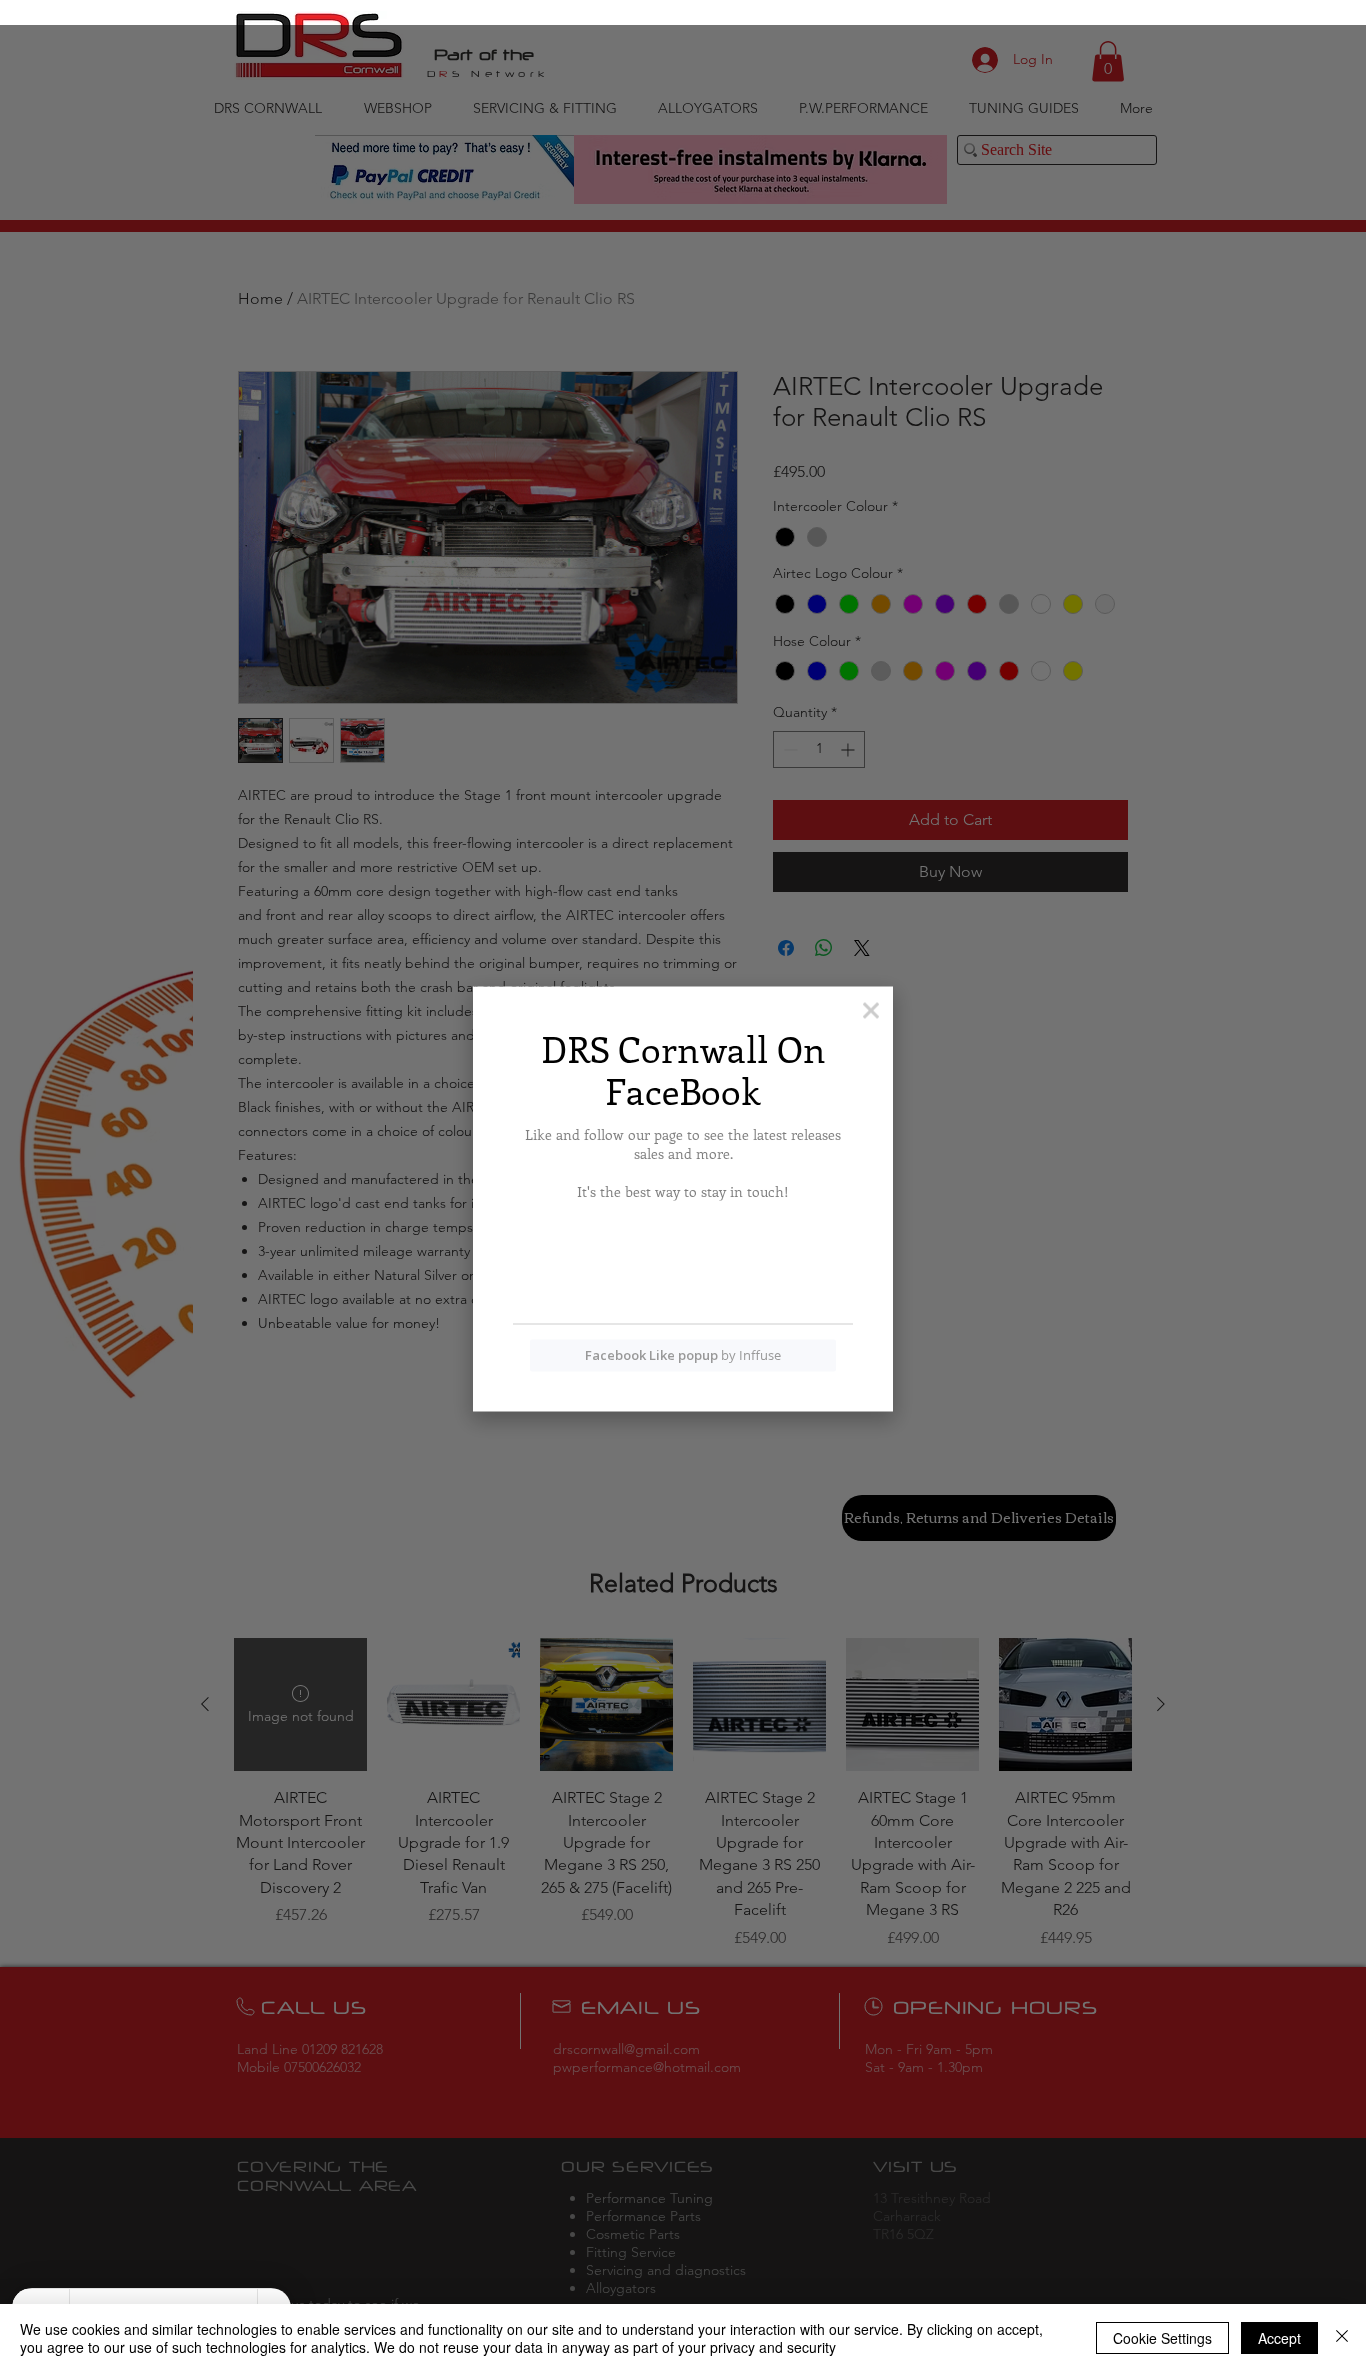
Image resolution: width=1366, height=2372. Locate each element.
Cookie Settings (1162, 2338)
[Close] (1342, 2338)
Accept (1279, 2338)
